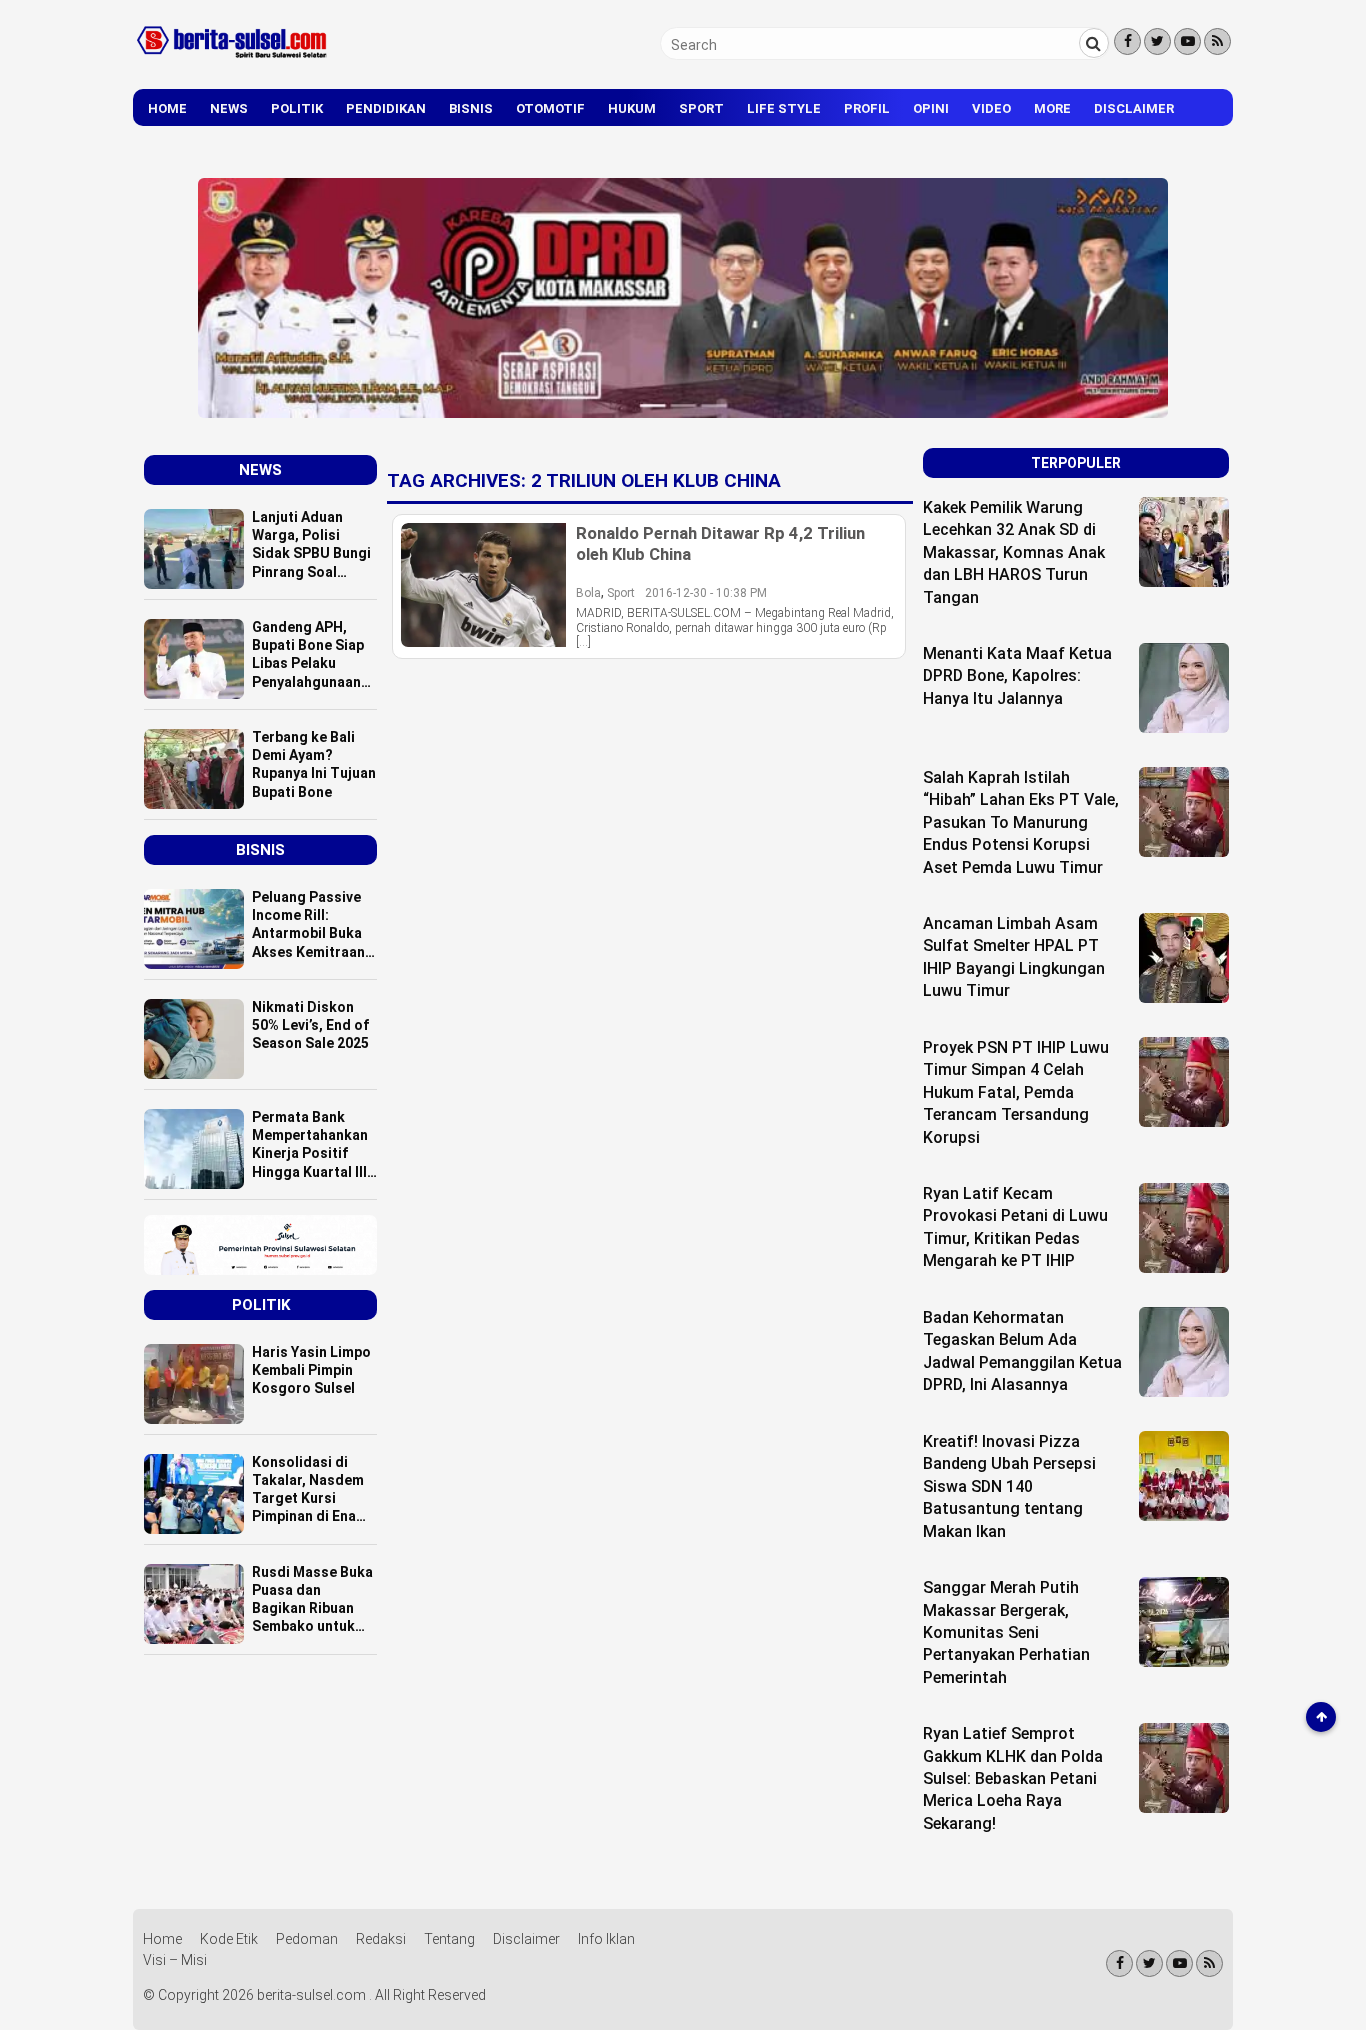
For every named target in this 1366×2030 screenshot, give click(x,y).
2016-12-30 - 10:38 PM (706, 593)
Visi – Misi (175, 1960)
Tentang (449, 1939)
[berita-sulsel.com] (233, 62)
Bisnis (471, 108)
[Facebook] (1127, 41)
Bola (588, 593)
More (1052, 108)
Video (991, 108)
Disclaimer (1134, 108)
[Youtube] (1187, 41)
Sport (701, 108)
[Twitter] (1157, 41)
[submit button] (1094, 43)
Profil (867, 108)
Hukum (632, 108)
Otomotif (550, 108)
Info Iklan (606, 1939)
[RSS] (1217, 41)
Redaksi (381, 1939)
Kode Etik (229, 1939)
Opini (931, 108)
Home (167, 108)
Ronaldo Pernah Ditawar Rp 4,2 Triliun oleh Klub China (720, 543)
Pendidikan (386, 108)
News (229, 108)
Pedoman (307, 1939)
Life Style (784, 108)
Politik (297, 108)
